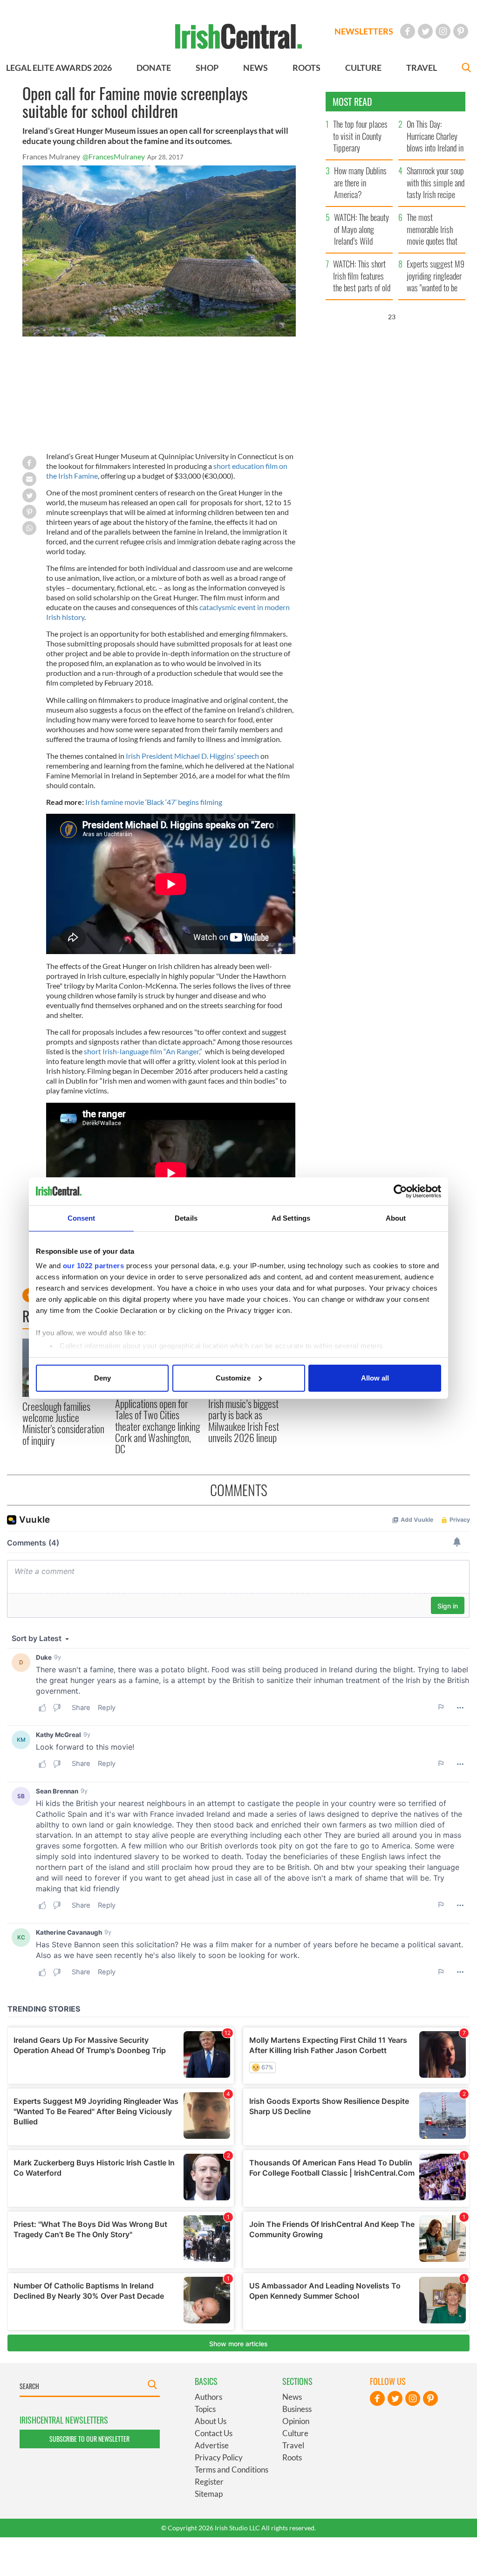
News (292, 2397)
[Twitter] (425, 31)
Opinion (296, 2421)
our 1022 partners (94, 1266)
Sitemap (209, 2494)
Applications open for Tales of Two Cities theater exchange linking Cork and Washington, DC (157, 1426)
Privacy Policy (219, 2457)
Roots (292, 2457)
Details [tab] (186, 1218)
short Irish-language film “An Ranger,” (143, 1051)
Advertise (212, 2445)
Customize (233, 1378)
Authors (208, 2397)
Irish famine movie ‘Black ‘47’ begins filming (154, 802)
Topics (205, 2409)
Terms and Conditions (232, 2470)
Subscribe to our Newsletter (89, 2439)
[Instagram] (443, 31)
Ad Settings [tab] (291, 1218)
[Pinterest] (461, 31)
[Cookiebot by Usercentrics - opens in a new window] (400, 1191)
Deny (102, 1378)
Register (209, 2482)
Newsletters (364, 31)
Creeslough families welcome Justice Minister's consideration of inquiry (63, 1423)
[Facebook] (408, 31)
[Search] (466, 69)
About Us (211, 2421)
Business (297, 2409)
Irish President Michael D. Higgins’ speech (192, 756)
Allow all (375, 1378)
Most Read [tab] (352, 102)
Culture (295, 2433)
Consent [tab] (82, 1218)
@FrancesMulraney (114, 156)
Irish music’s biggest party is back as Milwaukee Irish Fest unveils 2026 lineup (244, 1420)
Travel (293, 2445)
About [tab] (396, 1218)
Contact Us (214, 2433)
